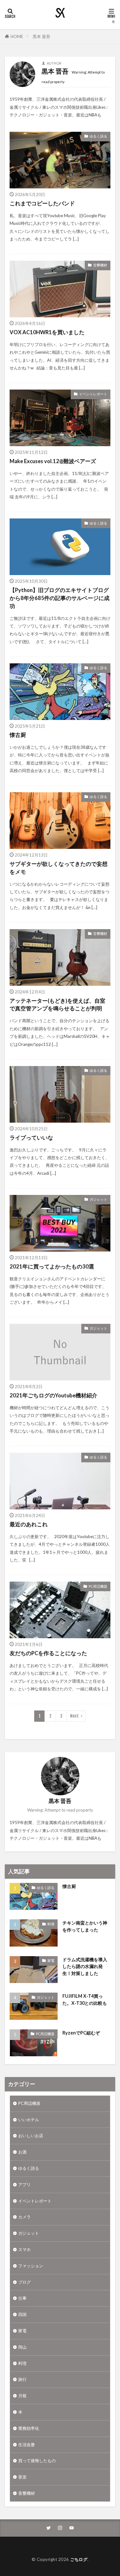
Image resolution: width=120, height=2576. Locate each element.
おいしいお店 (31, 2136)
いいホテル (29, 2120)
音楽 (22, 2477)
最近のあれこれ (29, 1524)
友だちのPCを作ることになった (48, 1653)
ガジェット (98, 1199)
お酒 (22, 2152)
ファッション (31, 2266)
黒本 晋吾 (41, 36)
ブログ (24, 2282)
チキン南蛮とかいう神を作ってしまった (85, 1926)
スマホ (24, 2249)
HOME (17, 36)
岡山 (22, 2347)
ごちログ (79, 2559)
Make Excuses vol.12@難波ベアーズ (53, 461)
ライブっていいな (31, 1138)
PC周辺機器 (98, 1586)
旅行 (22, 2379)
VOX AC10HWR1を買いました (47, 332)
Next (74, 1716)
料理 (51, 1924)
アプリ (24, 2185)
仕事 (22, 2298)
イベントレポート (93, 394)
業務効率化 (29, 2428)
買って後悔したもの (37, 2461)
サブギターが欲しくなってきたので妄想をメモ (59, 868)
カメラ (24, 2217)
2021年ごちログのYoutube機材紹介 (53, 1395)
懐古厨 (18, 735)
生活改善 (27, 2445)
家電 (51, 1960)
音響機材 (100, 265)
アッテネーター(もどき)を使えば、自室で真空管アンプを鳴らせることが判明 (57, 1005)
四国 (22, 2314)
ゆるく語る (98, 136)
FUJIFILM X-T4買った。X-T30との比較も (85, 1999)
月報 (22, 2396)
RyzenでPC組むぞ (81, 2033)
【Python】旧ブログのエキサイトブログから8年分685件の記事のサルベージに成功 (60, 598)
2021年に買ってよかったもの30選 (52, 1267)
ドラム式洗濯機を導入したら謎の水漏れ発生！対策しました (85, 1966)
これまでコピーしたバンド (42, 203)
